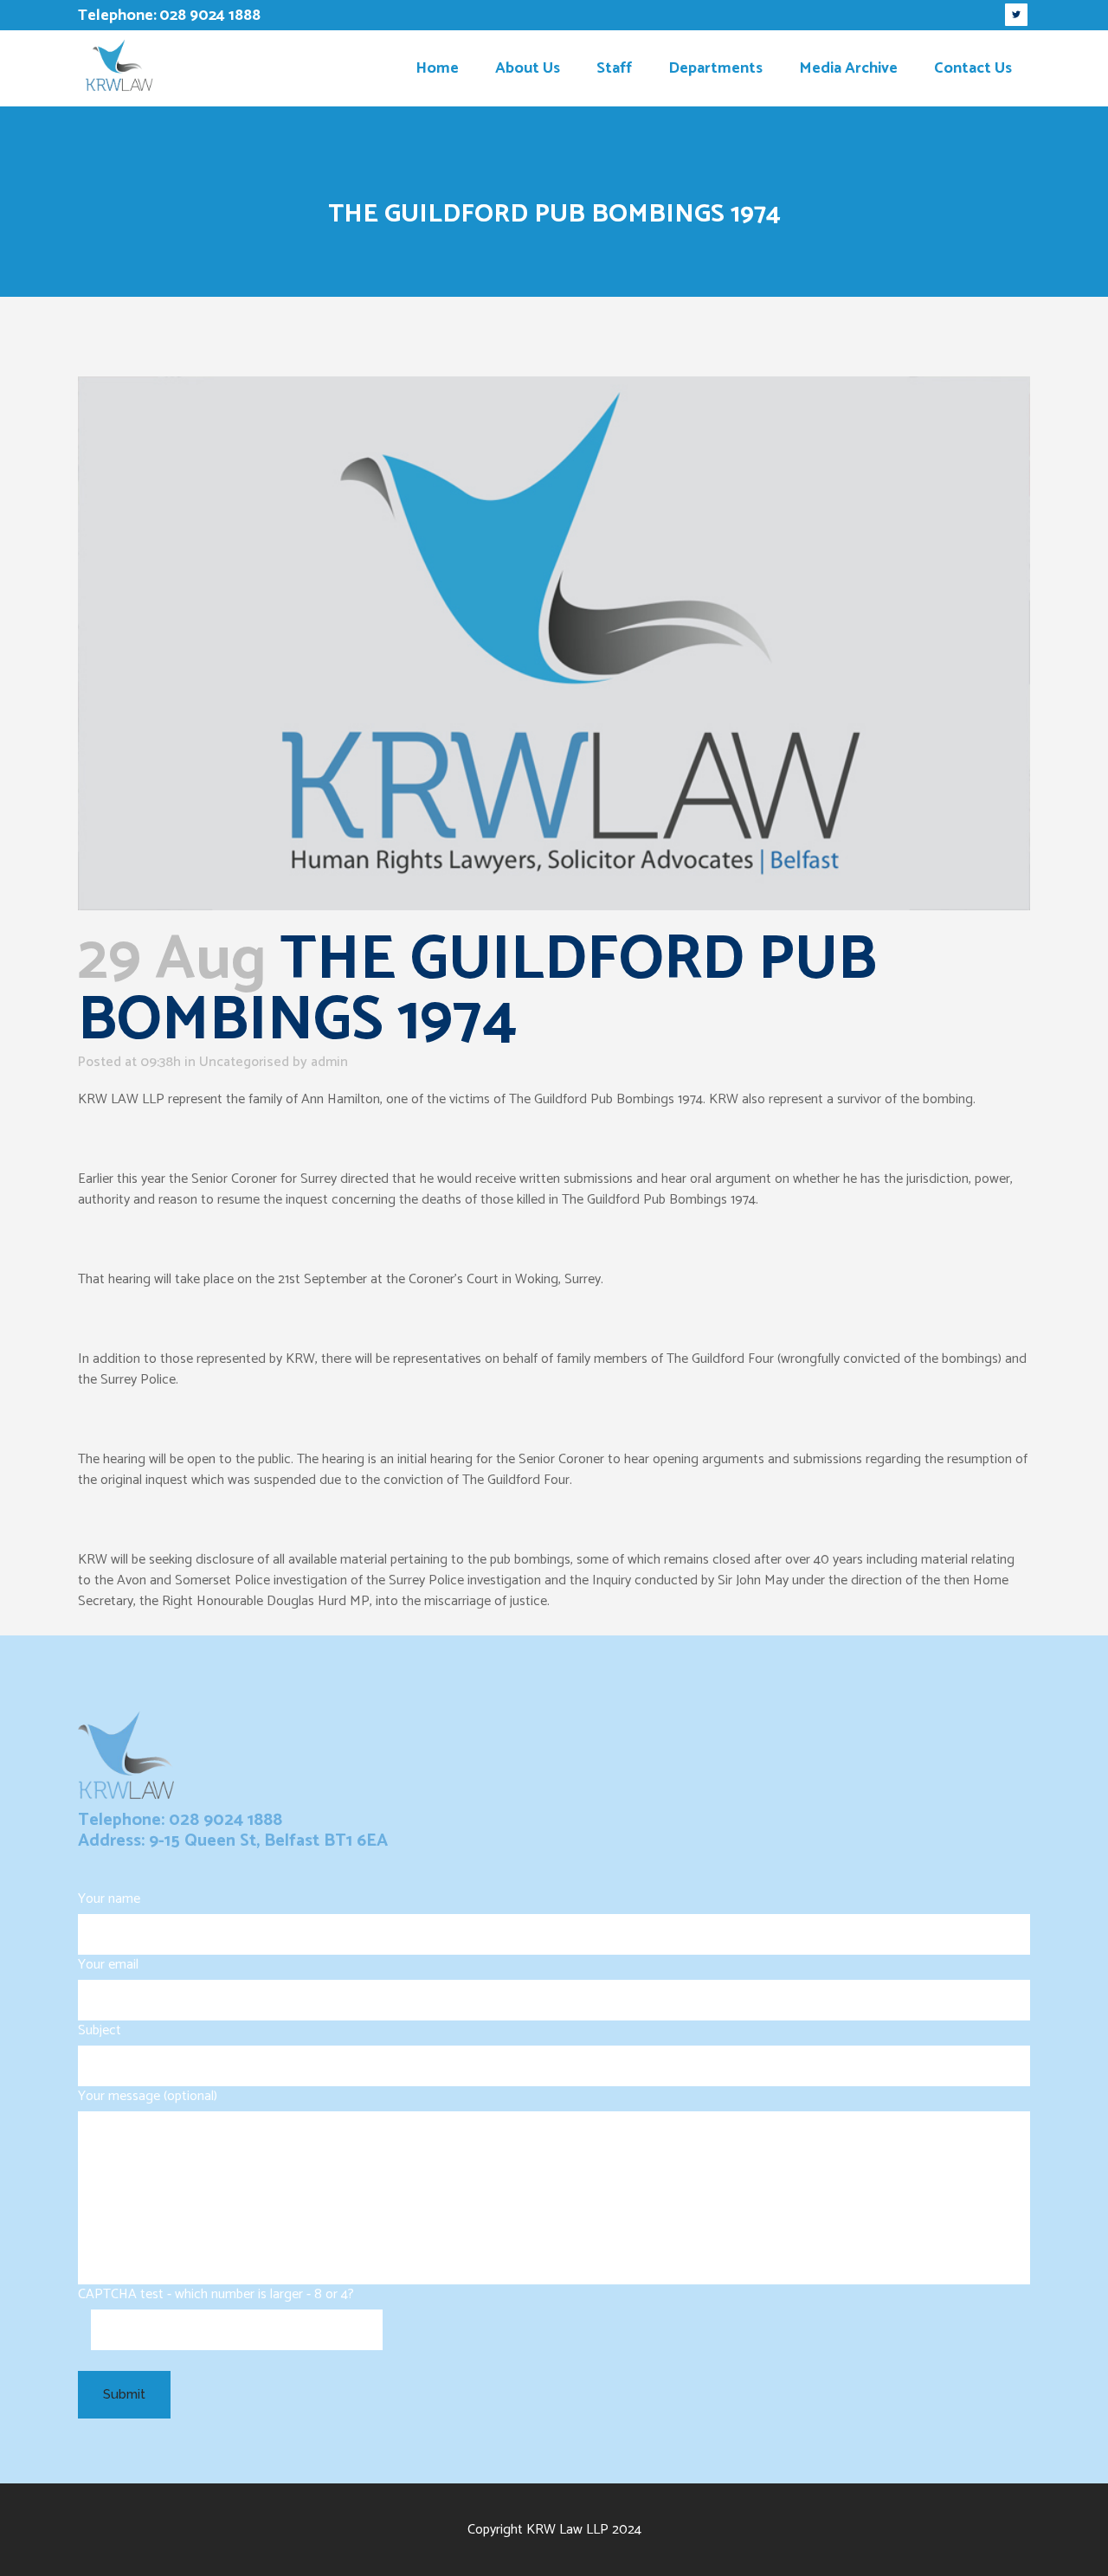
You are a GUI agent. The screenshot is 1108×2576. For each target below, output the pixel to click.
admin (329, 1062)
